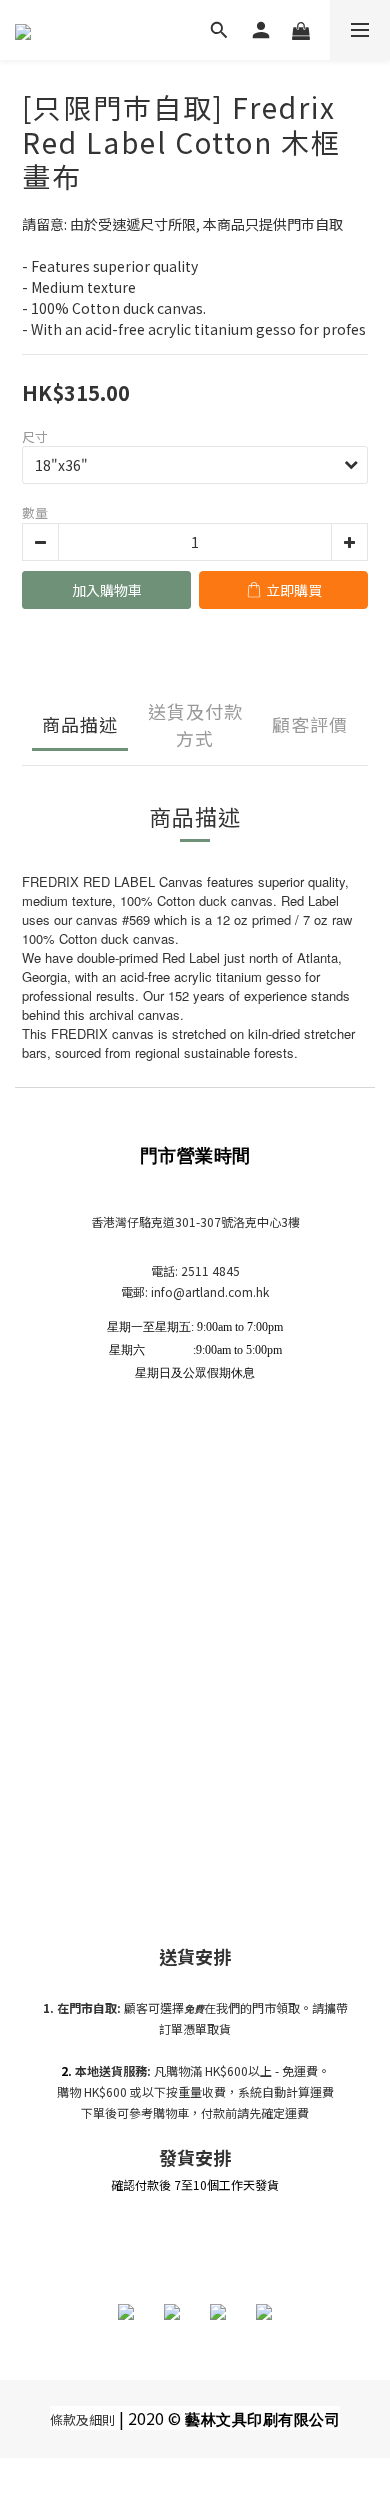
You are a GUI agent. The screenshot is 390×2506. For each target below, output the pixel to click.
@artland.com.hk (221, 1291)
